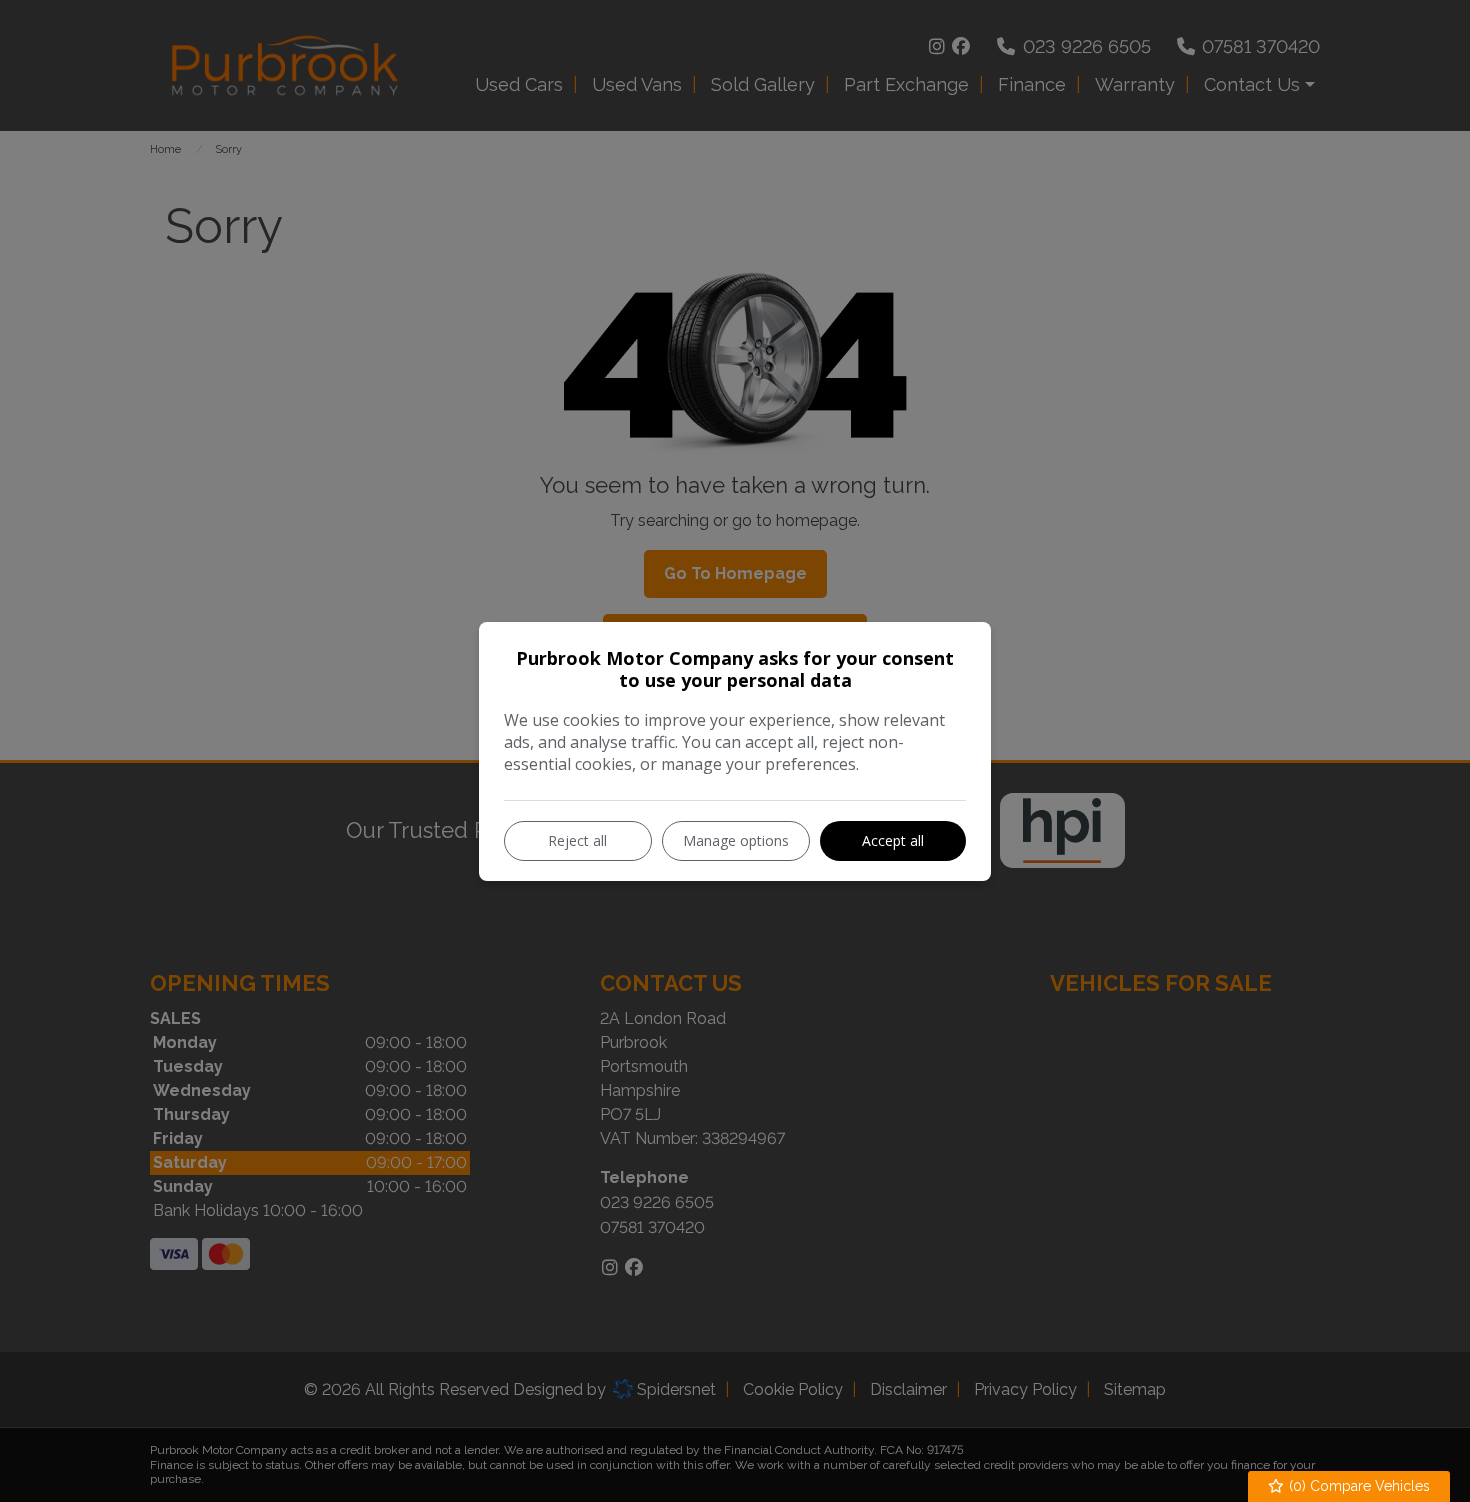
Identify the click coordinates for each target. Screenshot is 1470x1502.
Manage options (736, 840)
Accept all (893, 840)
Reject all (577, 840)
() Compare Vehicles (1357, 1486)
